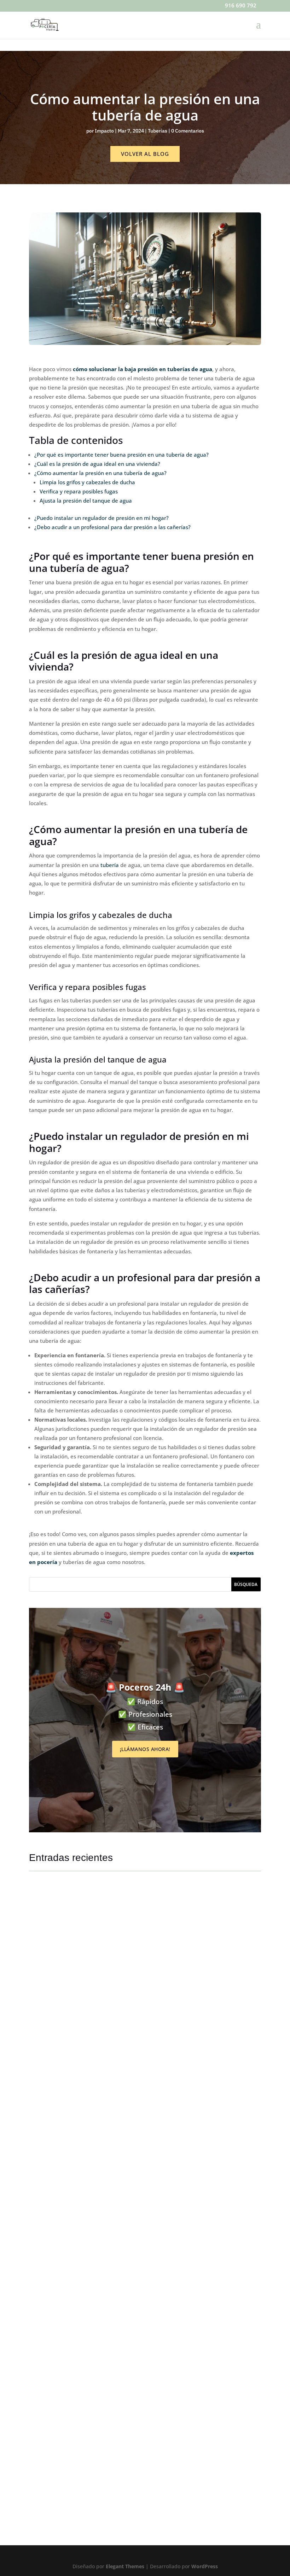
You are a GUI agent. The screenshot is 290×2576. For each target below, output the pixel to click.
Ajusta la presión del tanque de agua (86, 500)
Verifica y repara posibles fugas (79, 491)
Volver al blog (145, 154)
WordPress (205, 2566)
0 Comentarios (188, 131)
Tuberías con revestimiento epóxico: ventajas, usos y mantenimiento (115, 2269)
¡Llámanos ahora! (145, 1749)
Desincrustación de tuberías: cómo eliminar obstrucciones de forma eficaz (121, 2480)
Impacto (104, 131)
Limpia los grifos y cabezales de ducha (87, 482)
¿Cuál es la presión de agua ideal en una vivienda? (97, 464)
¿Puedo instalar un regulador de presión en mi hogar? (101, 518)
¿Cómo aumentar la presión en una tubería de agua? (100, 473)
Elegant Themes (125, 2566)
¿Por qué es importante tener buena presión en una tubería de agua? (122, 455)
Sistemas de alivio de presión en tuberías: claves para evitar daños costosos (124, 2058)
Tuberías (158, 131)
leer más (46, 2069)
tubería (110, 865)
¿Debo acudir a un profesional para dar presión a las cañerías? (112, 527)
